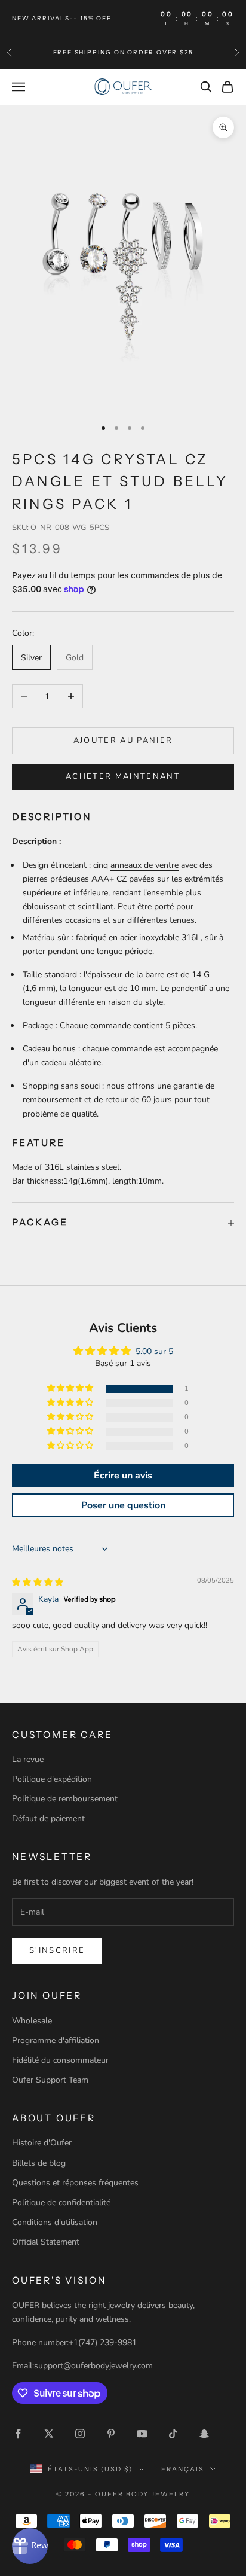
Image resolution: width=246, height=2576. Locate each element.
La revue (28, 1759)
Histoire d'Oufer (42, 2143)
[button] (71, 1388)
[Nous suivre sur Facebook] (18, 2434)
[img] (38, 1582)
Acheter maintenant (123, 776)
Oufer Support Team (50, 2080)
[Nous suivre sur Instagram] (80, 2434)
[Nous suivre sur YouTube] (142, 2434)
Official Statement (46, 2242)
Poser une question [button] (123, 1505)
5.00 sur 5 (154, 1351)
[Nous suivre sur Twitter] (49, 2434)
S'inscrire (57, 1950)
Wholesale (32, 2021)
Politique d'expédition (52, 1779)
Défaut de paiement (48, 1819)
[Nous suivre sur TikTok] (173, 2434)
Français (183, 2469)
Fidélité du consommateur (60, 2060)
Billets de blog (39, 2163)
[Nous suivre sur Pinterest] (111, 2434)
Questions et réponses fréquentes (75, 2183)
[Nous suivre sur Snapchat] (204, 2434)
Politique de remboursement (65, 1799)
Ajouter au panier (123, 740)
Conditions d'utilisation (55, 2222)
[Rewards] (30, 2546)
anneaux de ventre (144, 865)
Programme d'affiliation (56, 2040)
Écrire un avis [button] (123, 1476)
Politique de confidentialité (61, 2202)
